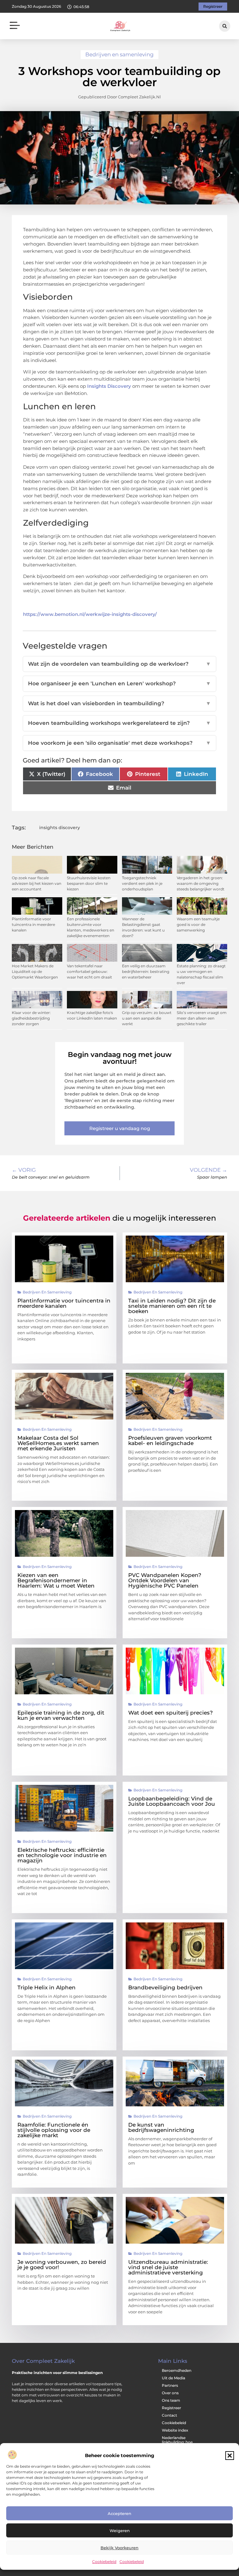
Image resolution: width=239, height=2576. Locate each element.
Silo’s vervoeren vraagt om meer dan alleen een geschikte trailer (202, 1018)
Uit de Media (173, 2378)
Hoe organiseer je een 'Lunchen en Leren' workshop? (119, 683)
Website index (175, 2430)
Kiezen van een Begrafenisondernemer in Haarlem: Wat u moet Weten (56, 1580)
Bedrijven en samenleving (119, 54)
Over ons (170, 2393)
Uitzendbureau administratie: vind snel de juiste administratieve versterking (168, 2267)
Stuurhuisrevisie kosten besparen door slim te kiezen (89, 883)
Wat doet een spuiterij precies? (171, 1713)
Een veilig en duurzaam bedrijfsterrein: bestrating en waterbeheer (146, 971)
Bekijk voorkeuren (119, 2548)
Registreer (171, 2408)
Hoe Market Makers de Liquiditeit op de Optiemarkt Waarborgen (35, 971)
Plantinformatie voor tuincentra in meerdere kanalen (33, 924)
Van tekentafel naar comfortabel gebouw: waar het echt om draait (89, 971)
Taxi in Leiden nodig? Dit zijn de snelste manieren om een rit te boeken (172, 1306)
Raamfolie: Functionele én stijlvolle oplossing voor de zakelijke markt (54, 2130)
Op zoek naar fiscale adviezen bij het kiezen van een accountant (37, 883)
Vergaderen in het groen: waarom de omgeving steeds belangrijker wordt (201, 883)
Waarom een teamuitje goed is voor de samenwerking (198, 924)
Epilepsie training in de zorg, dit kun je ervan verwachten (61, 1715)
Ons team (171, 2400)
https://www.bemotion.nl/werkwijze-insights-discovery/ (90, 614)
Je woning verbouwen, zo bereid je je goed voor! (62, 2265)
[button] (230, 2456)
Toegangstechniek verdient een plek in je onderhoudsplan (142, 883)
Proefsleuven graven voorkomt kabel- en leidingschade (170, 1440)
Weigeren (120, 2531)
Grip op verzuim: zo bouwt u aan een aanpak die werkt (147, 1018)
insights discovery (60, 828)
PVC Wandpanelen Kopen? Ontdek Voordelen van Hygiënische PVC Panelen (165, 1580)
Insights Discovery (109, 386)
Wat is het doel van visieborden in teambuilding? (119, 703)
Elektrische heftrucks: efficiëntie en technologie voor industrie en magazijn (62, 1855)
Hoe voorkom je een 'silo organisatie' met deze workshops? (119, 743)
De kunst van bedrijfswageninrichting (161, 2127)
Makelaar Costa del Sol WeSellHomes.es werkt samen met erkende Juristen (58, 1443)
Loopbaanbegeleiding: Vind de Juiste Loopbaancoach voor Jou (172, 1801)
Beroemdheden (177, 2370)
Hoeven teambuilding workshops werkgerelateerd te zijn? (119, 723)
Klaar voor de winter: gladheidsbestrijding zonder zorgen (31, 1018)
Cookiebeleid (104, 2562)
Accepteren (119, 2513)
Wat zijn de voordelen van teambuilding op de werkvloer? (119, 664)
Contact (169, 2415)
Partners (170, 2385)
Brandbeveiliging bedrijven (165, 1987)
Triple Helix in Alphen (47, 1987)
